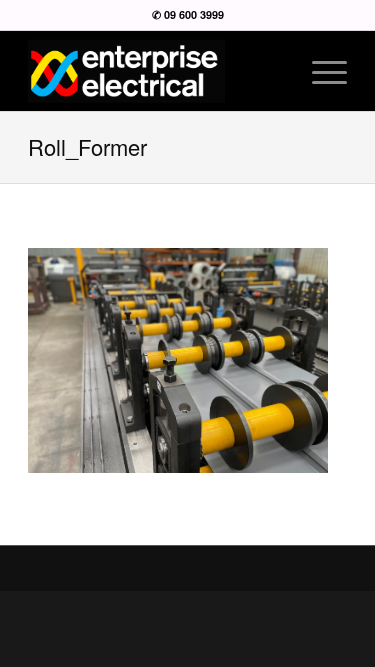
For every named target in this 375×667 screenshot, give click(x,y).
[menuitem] (319, 71)
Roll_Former (87, 146)
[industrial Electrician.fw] (155, 71)
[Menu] (319, 71)
